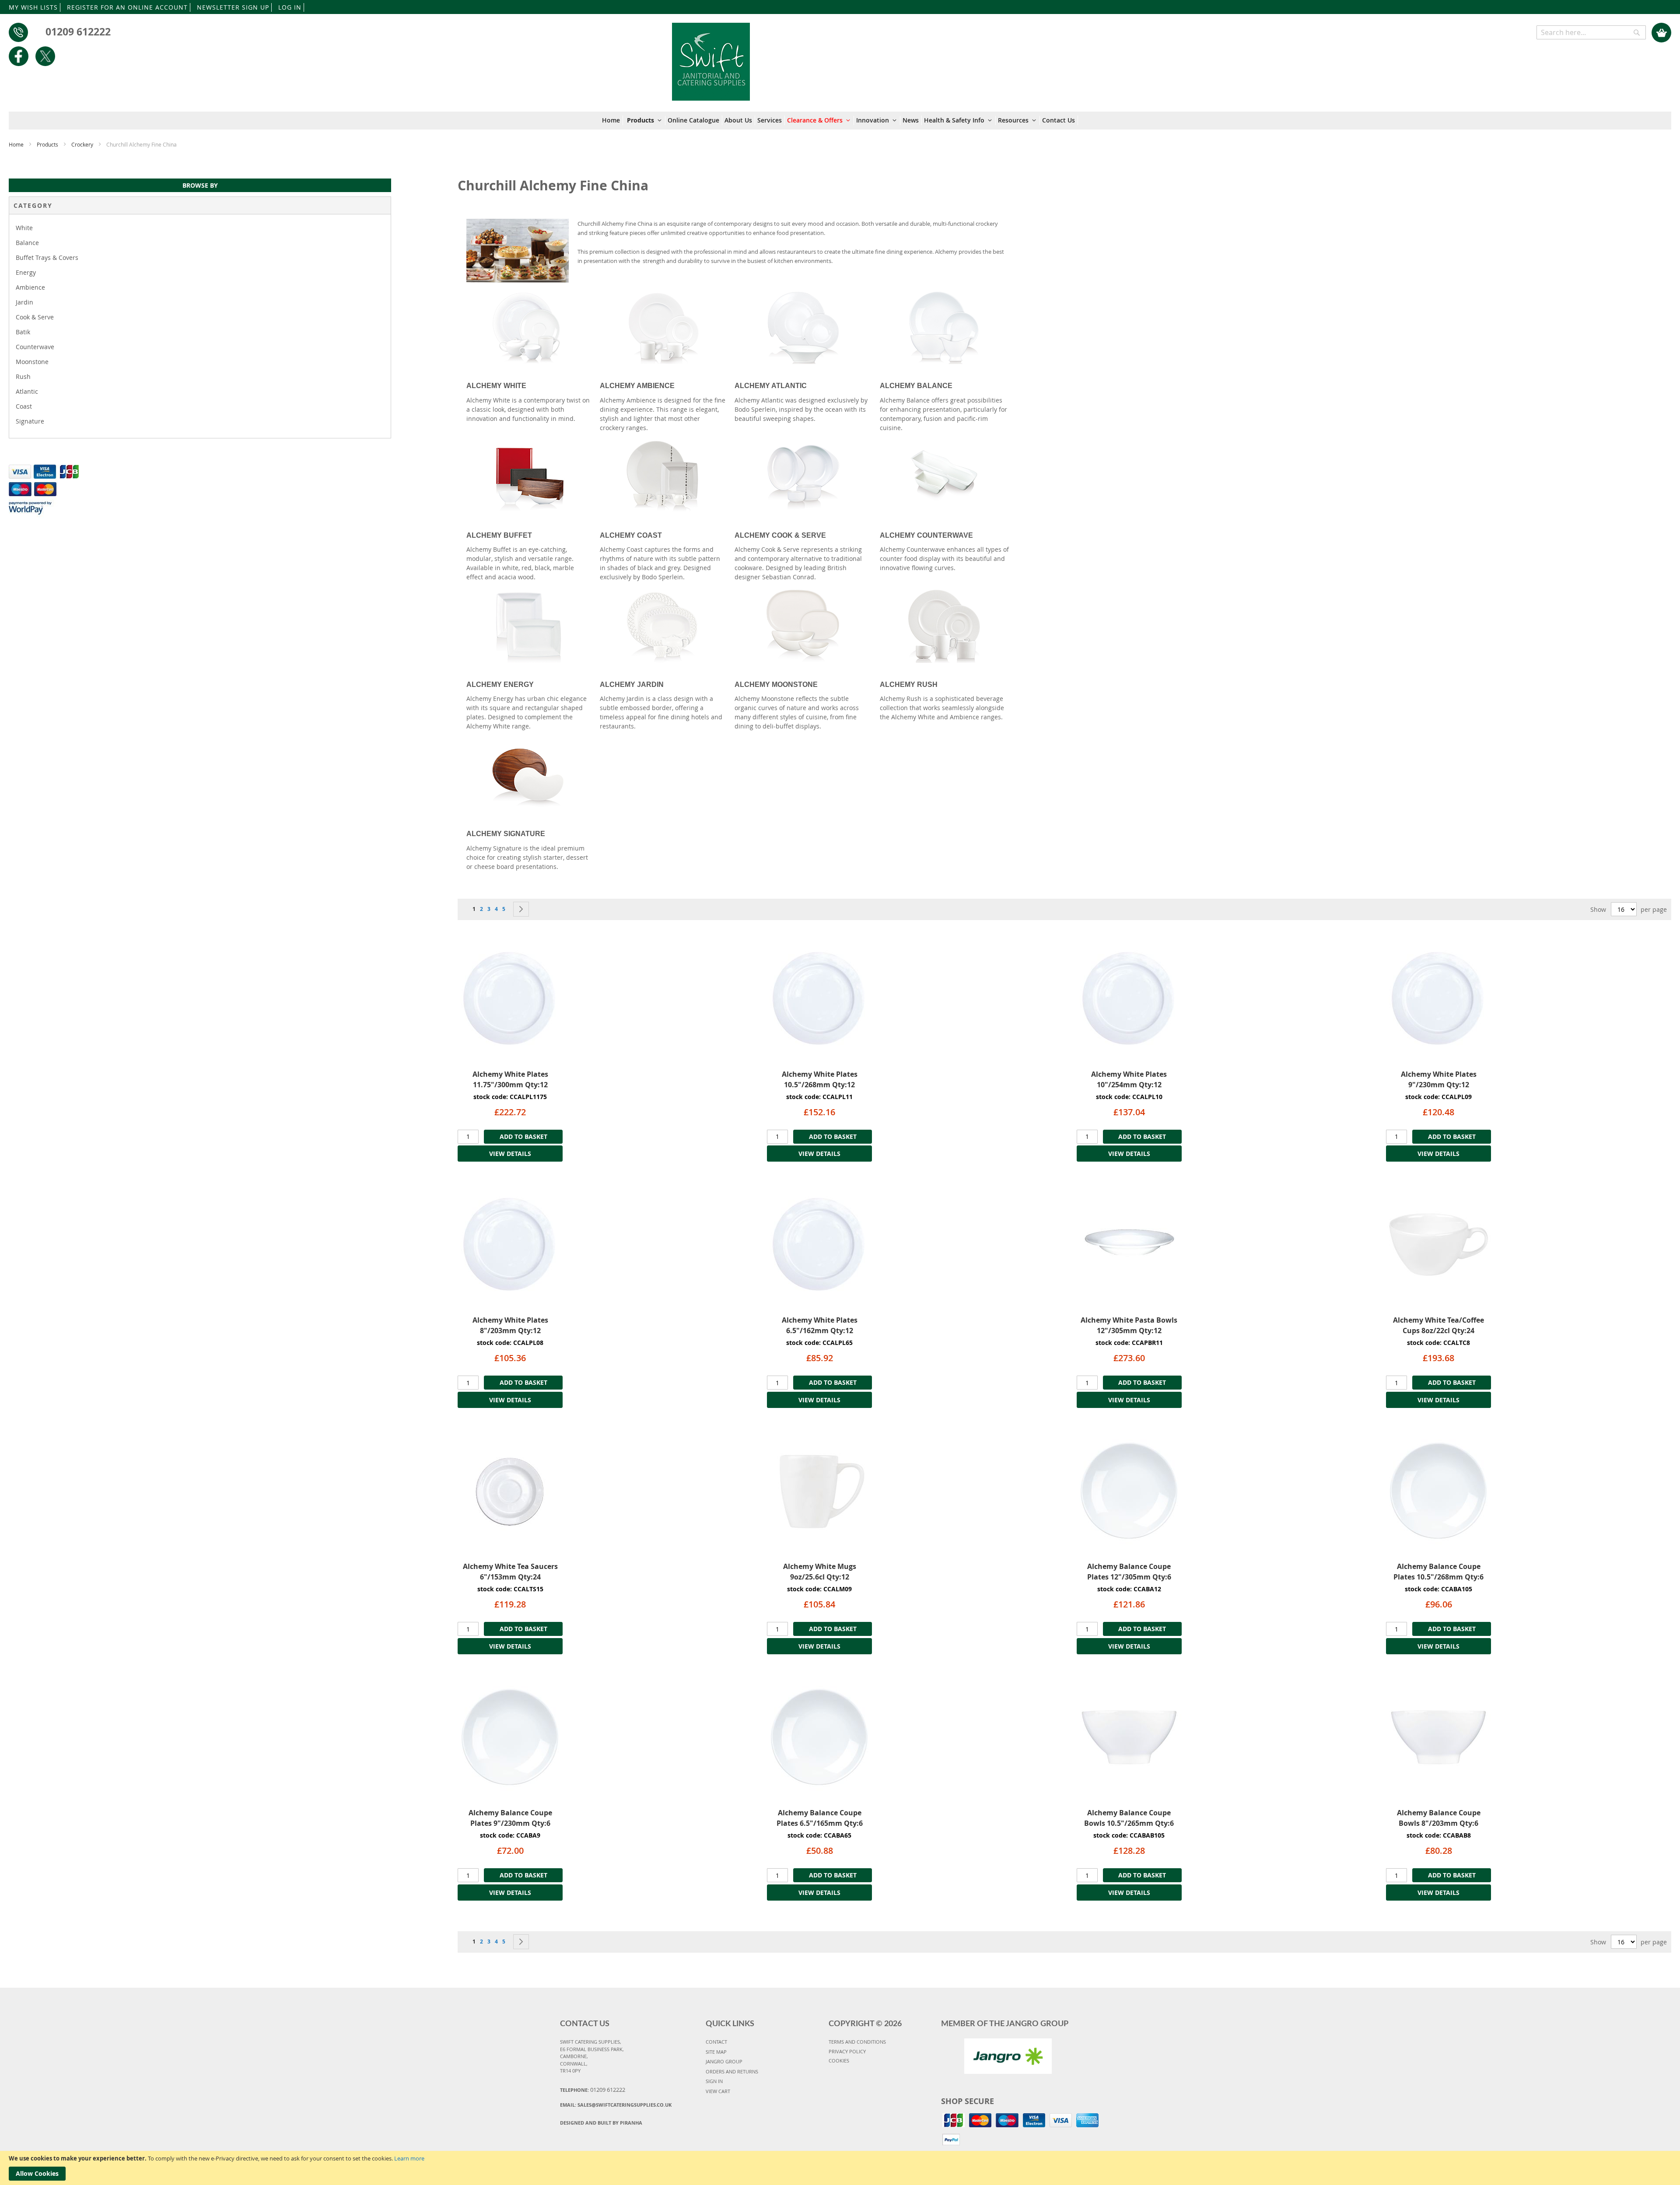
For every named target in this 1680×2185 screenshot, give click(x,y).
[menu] (840, 121)
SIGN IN (714, 2081)
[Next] (521, 909)
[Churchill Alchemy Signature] (529, 775)
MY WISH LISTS (33, 7)
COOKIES (839, 2061)
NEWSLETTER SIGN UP (233, 7)
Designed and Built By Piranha (601, 2123)
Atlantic (27, 391)
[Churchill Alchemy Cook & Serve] (803, 476)
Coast (24, 406)
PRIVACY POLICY (847, 2051)
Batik (23, 332)
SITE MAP (716, 2052)
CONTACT (716, 2042)
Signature (30, 421)
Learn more (409, 2158)
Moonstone (32, 362)
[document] (840, 2168)
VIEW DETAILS (510, 1154)
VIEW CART (718, 2091)
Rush (23, 376)
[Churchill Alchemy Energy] (529, 626)
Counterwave (35, 347)
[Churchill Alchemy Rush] (944, 626)
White (24, 228)
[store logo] (711, 57)
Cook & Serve (35, 317)
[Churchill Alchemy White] (529, 327)
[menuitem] (612, 120)
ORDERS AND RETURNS (732, 2071)
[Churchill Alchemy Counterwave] (944, 476)
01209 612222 (78, 32)
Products (48, 144)
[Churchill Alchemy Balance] (944, 327)
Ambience (30, 287)
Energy (26, 272)
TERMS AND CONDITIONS (857, 2042)
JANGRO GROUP (724, 2061)
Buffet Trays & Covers (47, 257)
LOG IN (290, 7)
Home (17, 144)
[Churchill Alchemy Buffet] (529, 476)
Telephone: (593, 2090)
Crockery (83, 144)
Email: (616, 2105)
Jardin (24, 302)
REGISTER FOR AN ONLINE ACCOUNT (127, 7)
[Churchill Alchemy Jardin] (663, 626)
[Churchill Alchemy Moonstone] (803, 626)
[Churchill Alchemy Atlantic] (803, 327)
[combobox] (1591, 32)
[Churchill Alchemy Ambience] (663, 327)
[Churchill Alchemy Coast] (663, 476)
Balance (27, 243)
